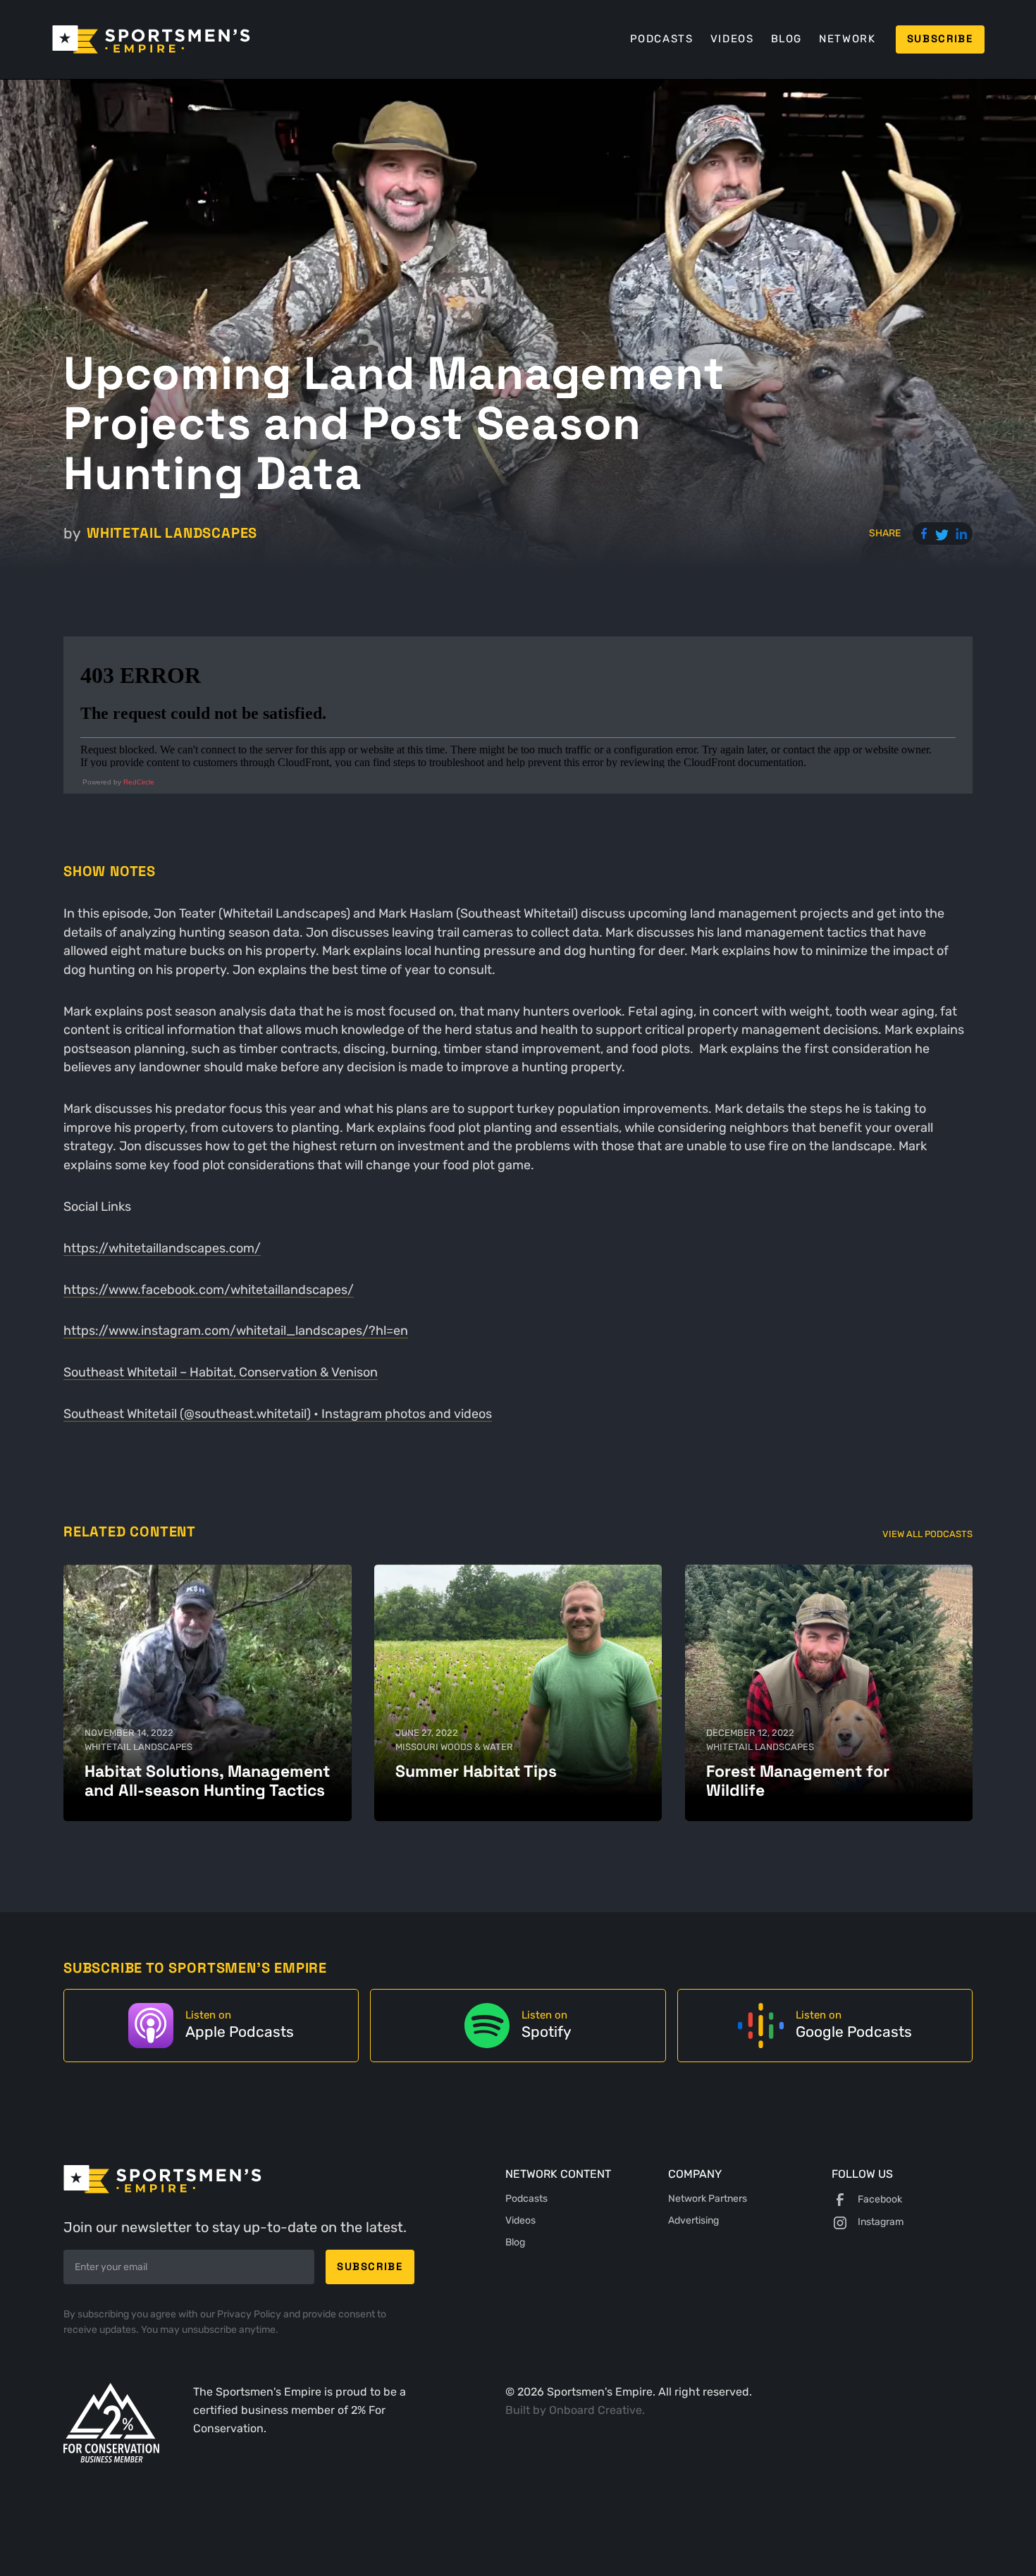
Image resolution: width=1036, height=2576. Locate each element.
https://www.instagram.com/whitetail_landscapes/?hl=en (236, 1330)
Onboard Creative (596, 2410)
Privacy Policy (250, 2314)
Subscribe (940, 39)
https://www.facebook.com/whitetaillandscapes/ (209, 1289)
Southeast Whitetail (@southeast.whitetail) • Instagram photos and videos (278, 1413)
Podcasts (662, 39)
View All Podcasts (927, 1534)
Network (847, 39)
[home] (151, 39)
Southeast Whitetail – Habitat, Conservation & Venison (221, 1372)
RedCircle (139, 782)
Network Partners (708, 2199)
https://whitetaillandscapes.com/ (162, 1248)
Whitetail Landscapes (172, 533)
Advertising (693, 2220)
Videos (732, 39)
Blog (787, 39)
